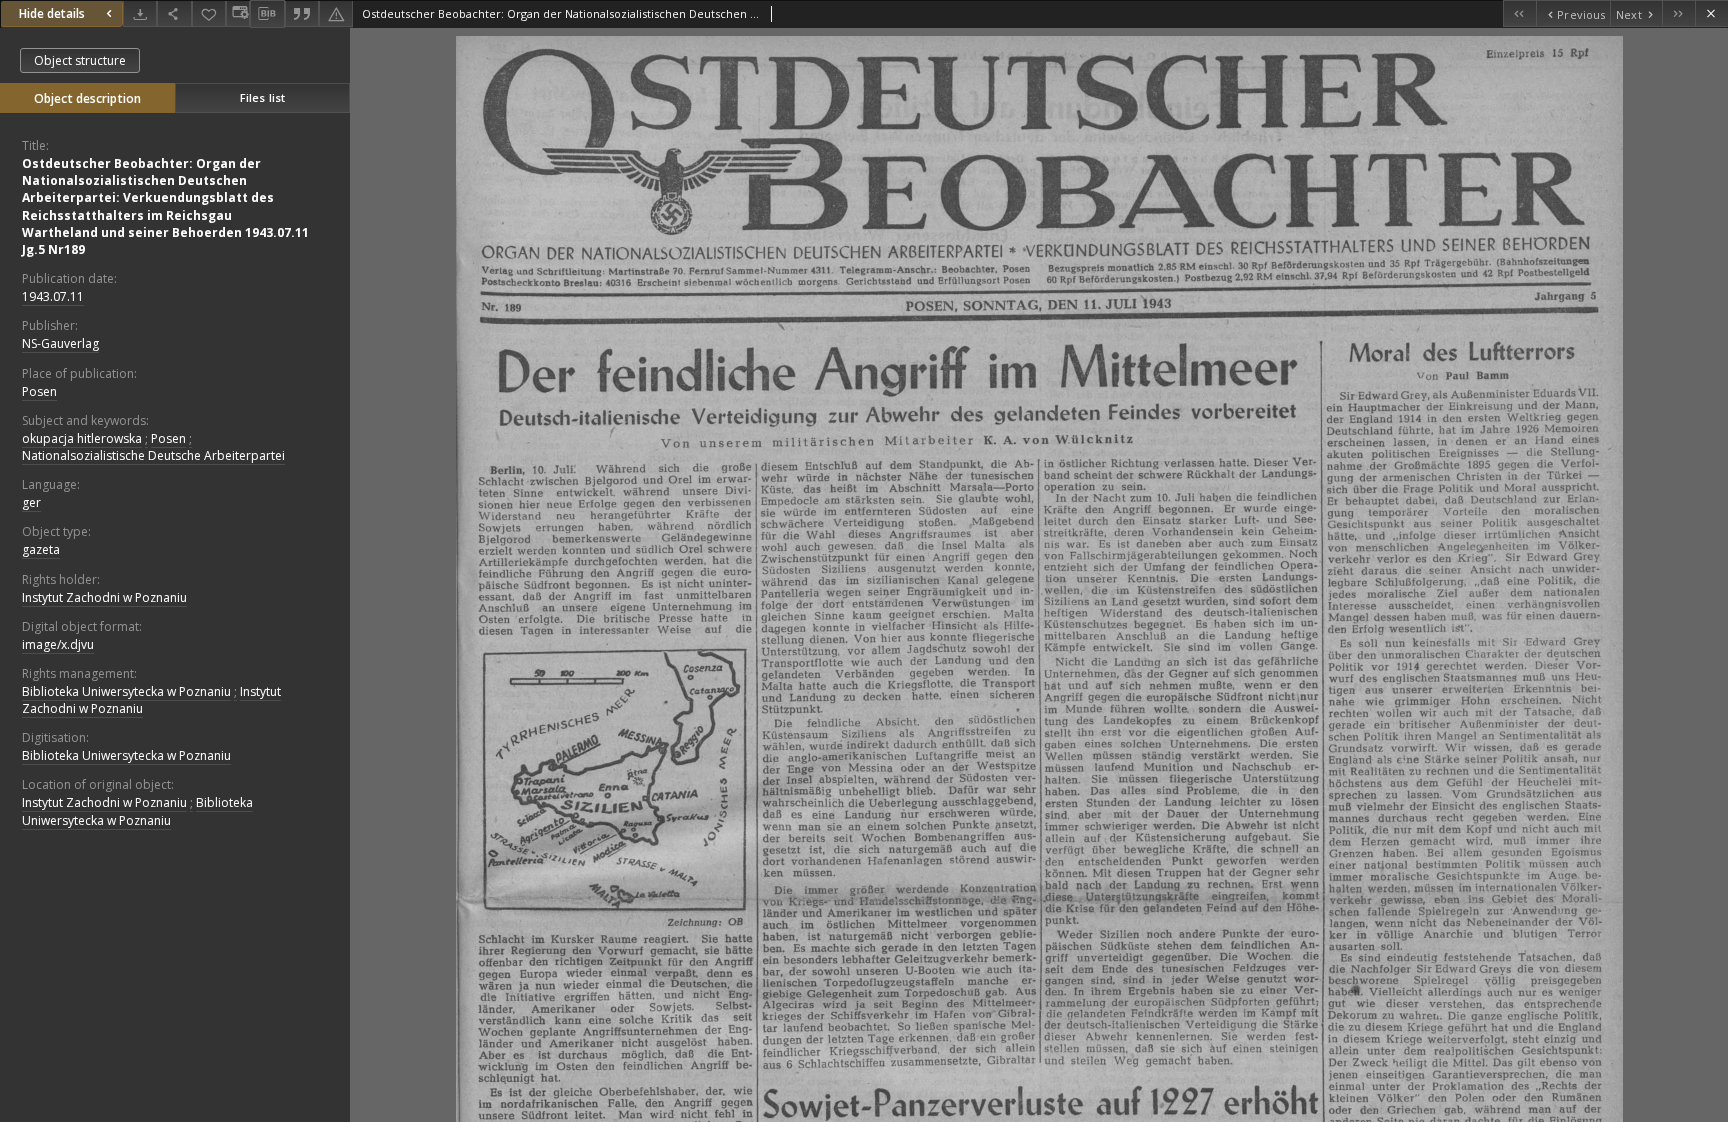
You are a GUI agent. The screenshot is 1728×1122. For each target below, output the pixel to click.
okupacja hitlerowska (82, 438)
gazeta (41, 549)
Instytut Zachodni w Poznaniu (104, 597)
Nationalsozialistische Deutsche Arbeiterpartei (153, 455)
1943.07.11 (53, 296)
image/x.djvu (58, 644)
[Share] (174, 13)
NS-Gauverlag (60, 343)
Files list (262, 97)
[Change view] (238, 13)
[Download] (140, 13)
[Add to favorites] (209, 13)
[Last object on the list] (1678, 13)
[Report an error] (336, 13)
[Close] (1711, 13)
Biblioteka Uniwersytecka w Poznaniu (126, 691)
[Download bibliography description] (267, 14)
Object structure (80, 60)
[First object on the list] (1519, 13)
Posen (39, 391)
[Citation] (302, 13)
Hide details (52, 13)
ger (31, 502)
